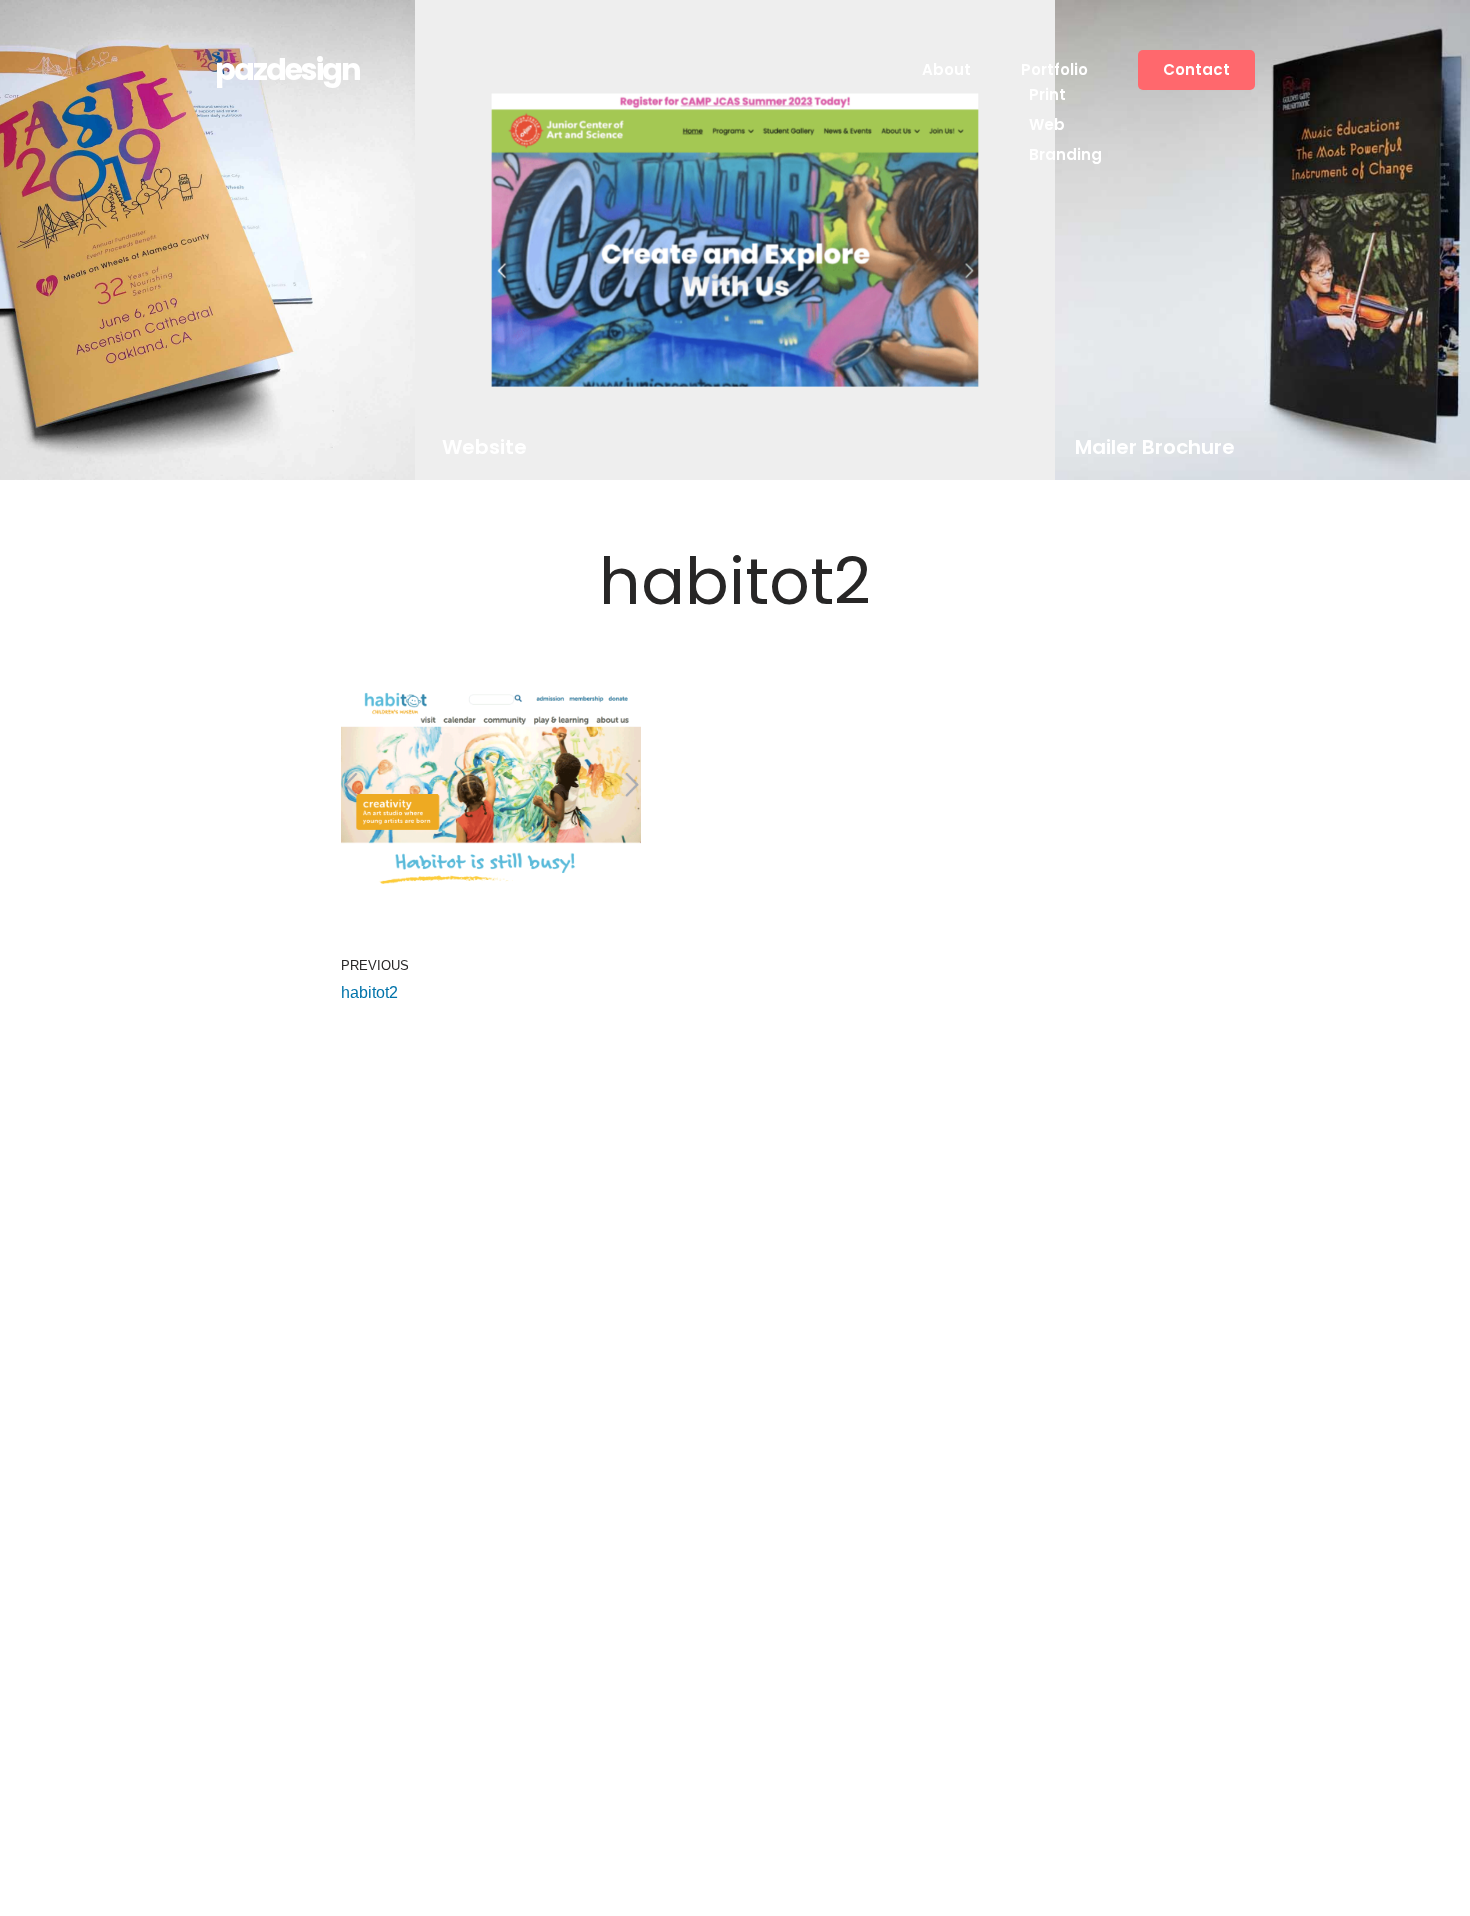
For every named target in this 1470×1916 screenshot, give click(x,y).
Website (483, 447)
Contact (1196, 69)
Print (1047, 94)
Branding (1065, 154)
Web (1047, 124)
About (946, 69)
